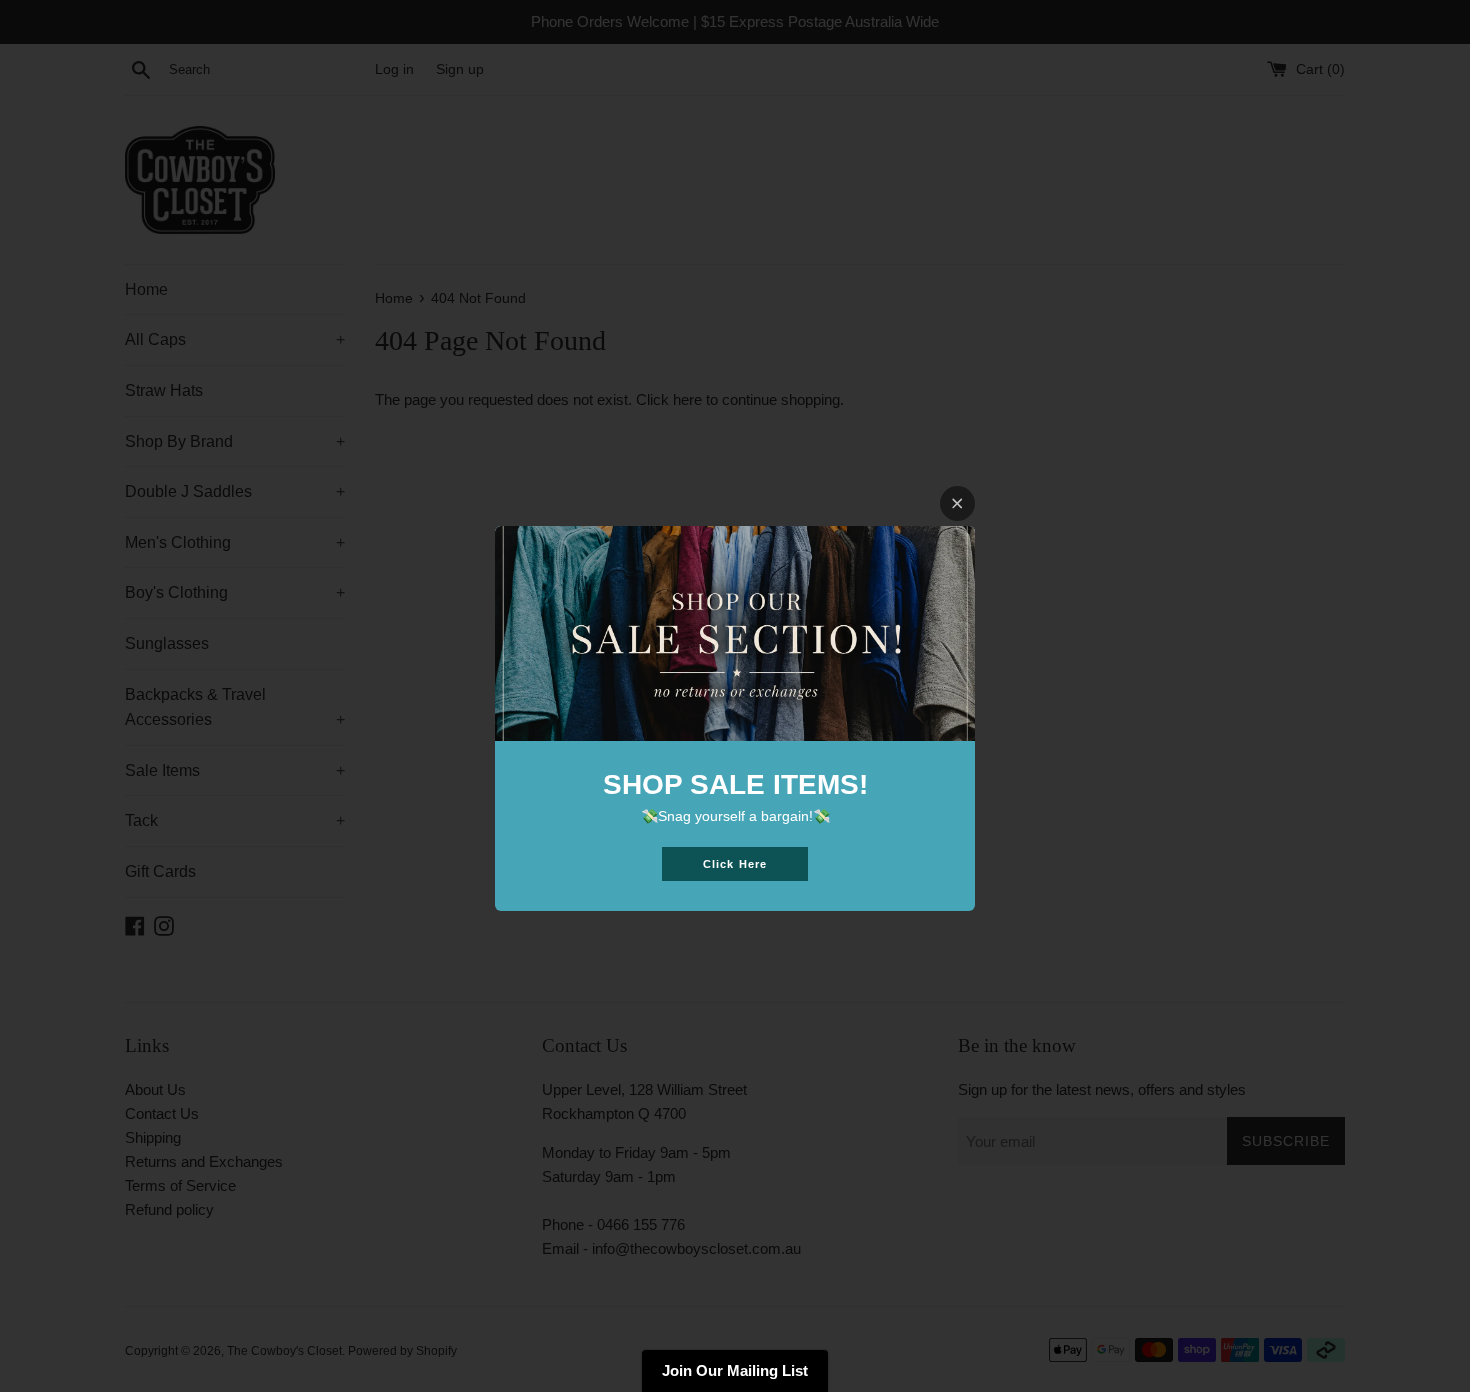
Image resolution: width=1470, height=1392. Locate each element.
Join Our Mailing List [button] (735, 1370)
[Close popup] (957, 503)
